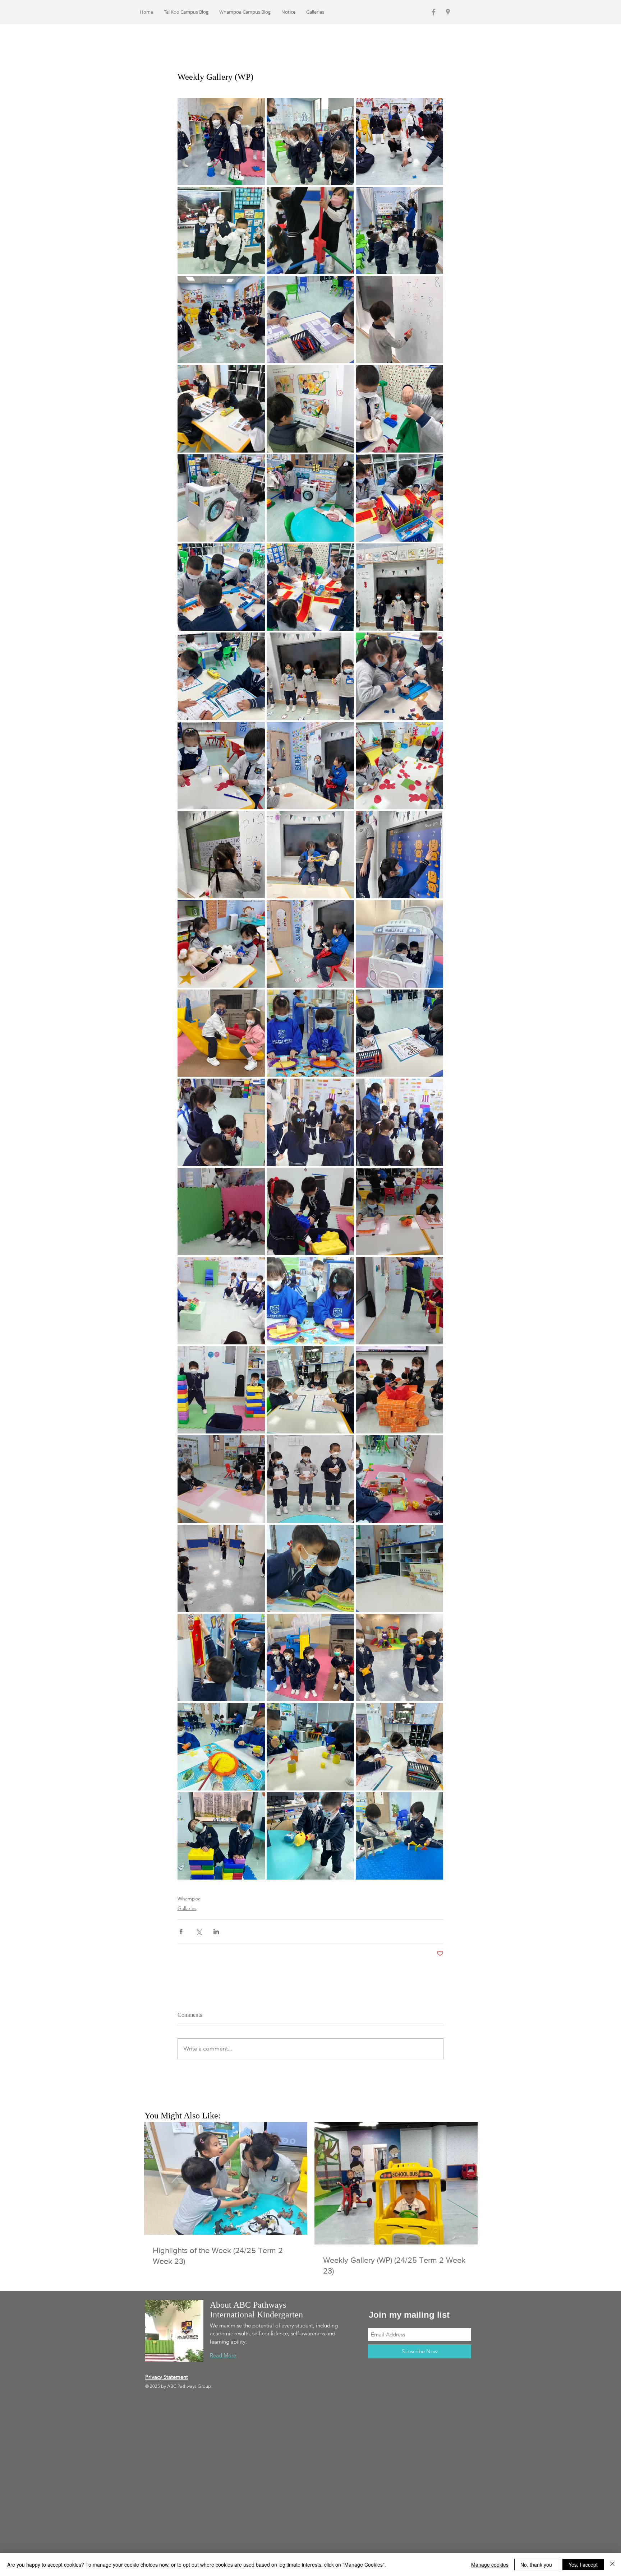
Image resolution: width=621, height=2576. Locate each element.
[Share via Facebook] (181, 1931)
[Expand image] (221, 141)
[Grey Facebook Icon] (434, 12)
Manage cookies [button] (490, 2565)
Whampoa (189, 1899)
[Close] (612, 2565)
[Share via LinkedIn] (216, 1931)
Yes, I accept (583, 2565)
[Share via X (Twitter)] (199, 1931)
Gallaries (187, 1908)
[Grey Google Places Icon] (448, 12)
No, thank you (536, 2565)
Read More (223, 2355)
